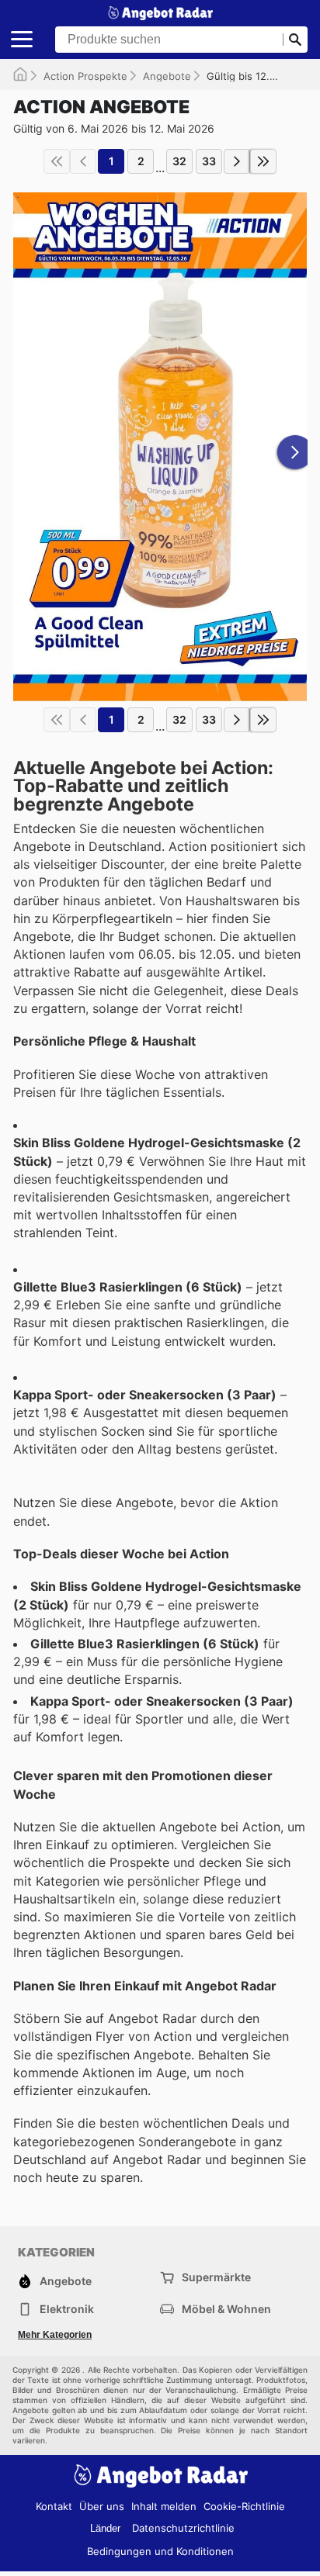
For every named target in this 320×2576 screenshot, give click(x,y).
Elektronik (67, 2309)
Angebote (167, 76)
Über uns (102, 2506)
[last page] (263, 161)
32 (179, 161)
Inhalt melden (164, 2506)
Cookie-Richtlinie (244, 2506)
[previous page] (83, 161)
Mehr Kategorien (55, 2335)
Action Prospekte (85, 76)
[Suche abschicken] (295, 40)
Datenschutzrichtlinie (183, 2528)
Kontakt (54, 2506)
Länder (105, 2528)
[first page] (57, 161)
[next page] (237, 161)
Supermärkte (216, 2277)
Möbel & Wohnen (226, 2309)
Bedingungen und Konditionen (160, 2551)
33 (209, 161)
